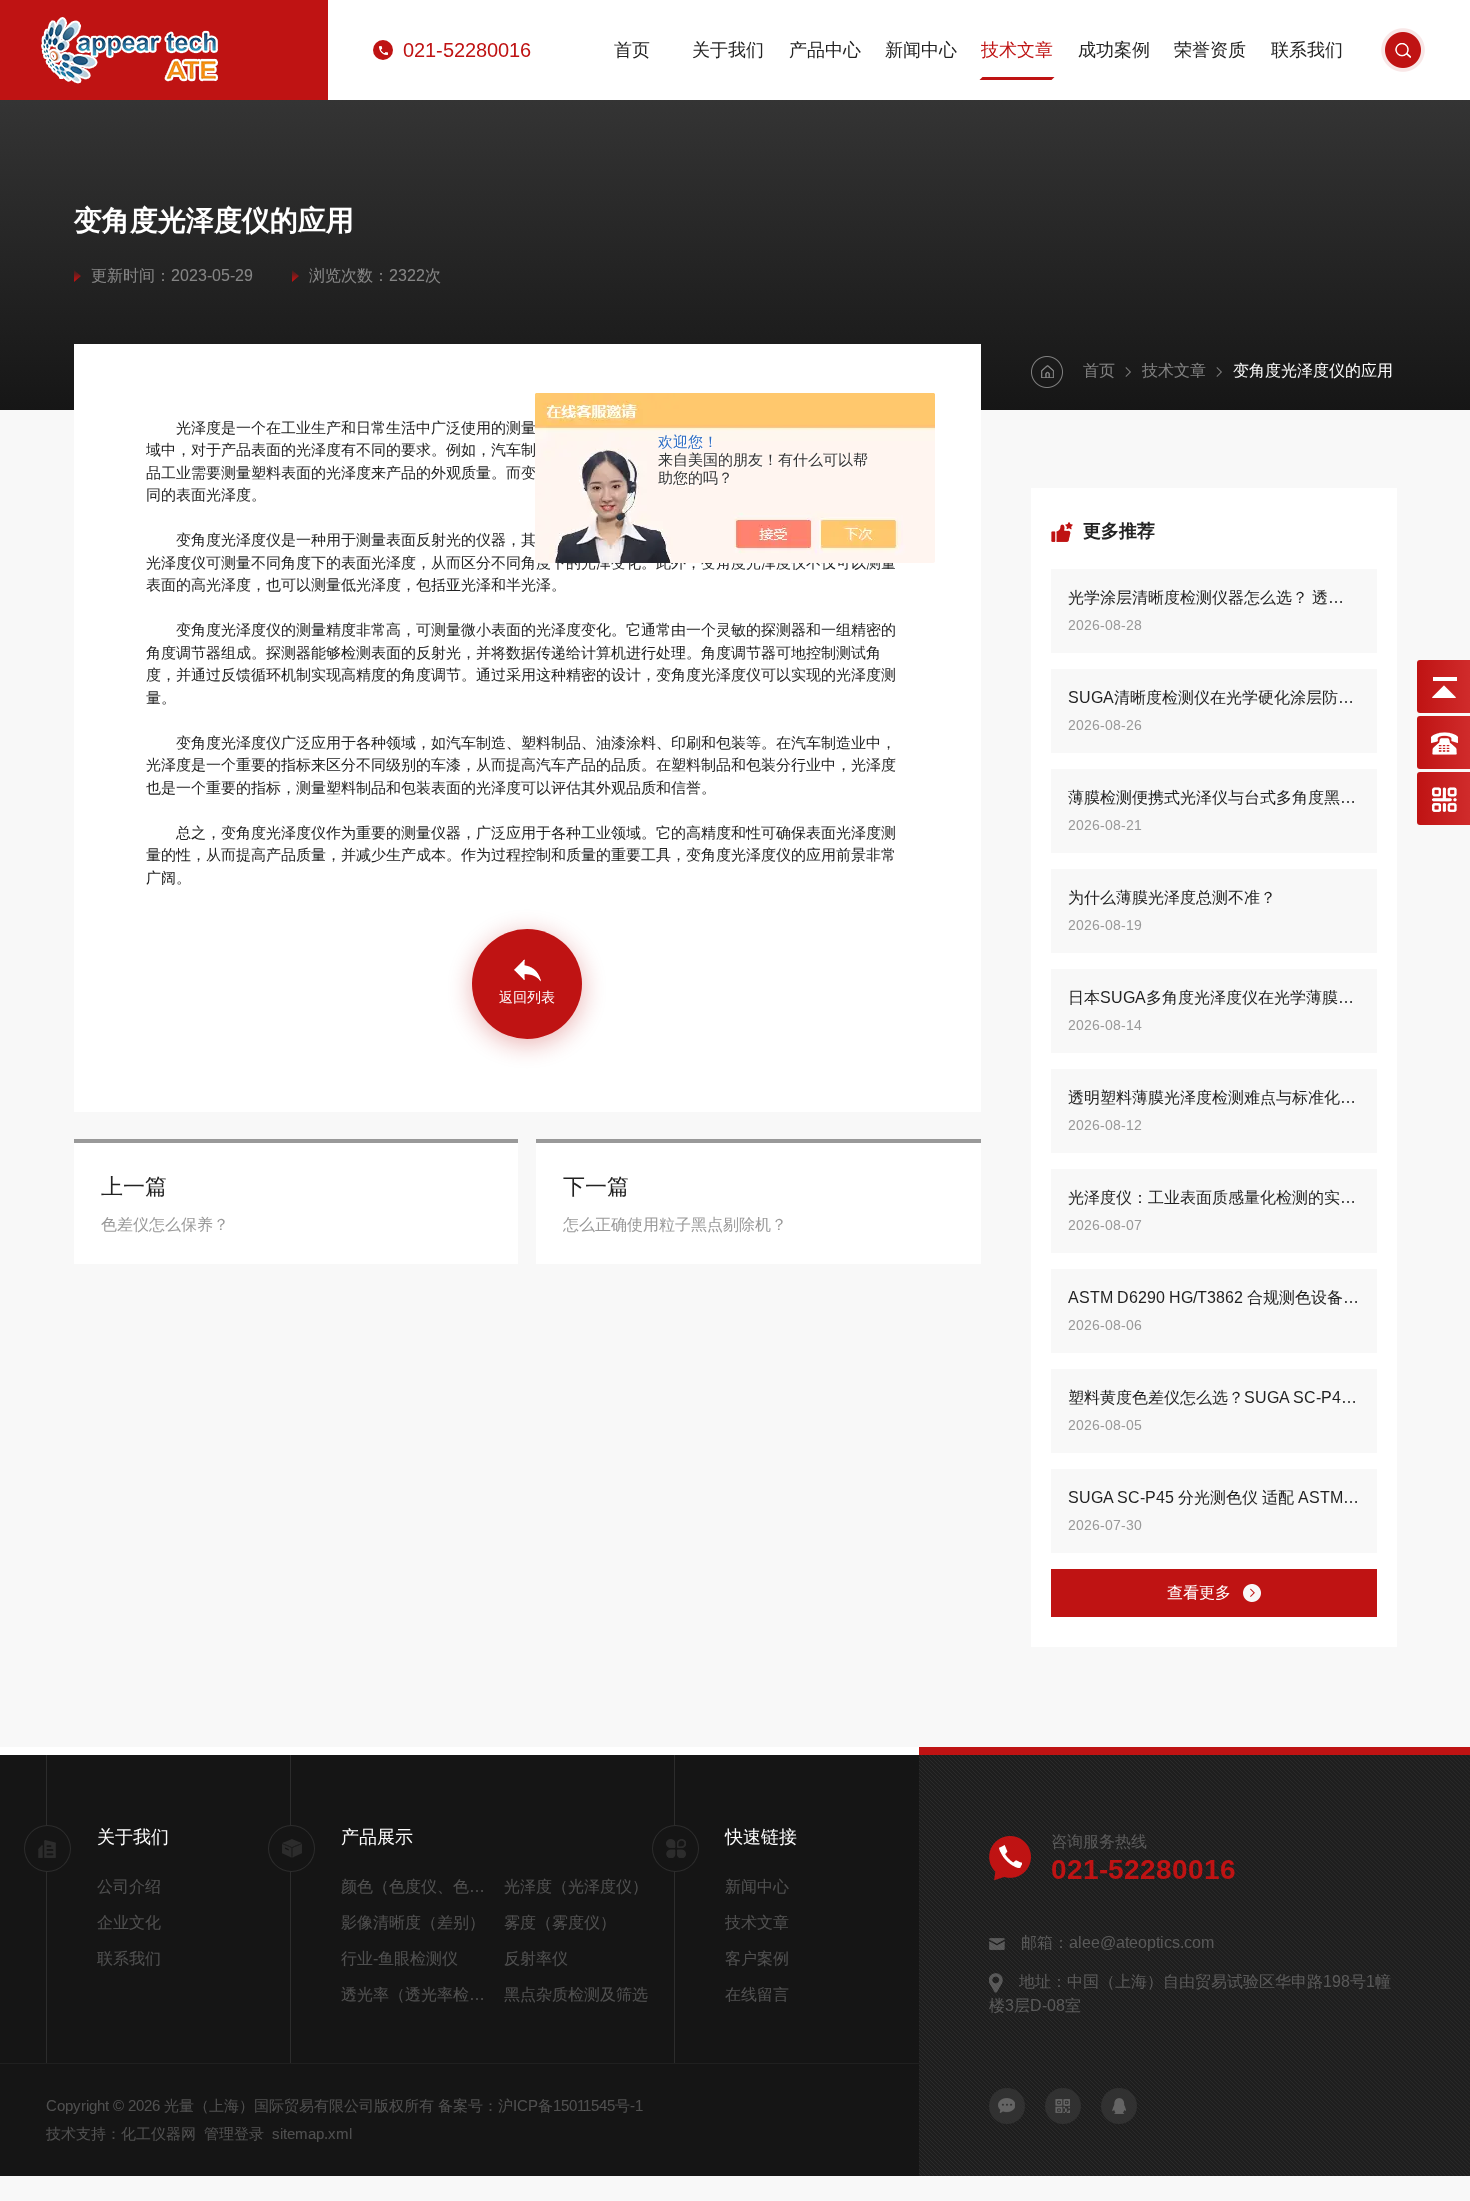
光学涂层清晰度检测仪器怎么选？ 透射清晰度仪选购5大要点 (1213, 597)
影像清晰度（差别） (413, 1922)
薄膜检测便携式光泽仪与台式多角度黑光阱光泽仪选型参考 (1213, 797)
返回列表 (527, 997)
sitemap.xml (312, 2133)
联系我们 (1307, 50)
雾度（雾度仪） (560, 1922)
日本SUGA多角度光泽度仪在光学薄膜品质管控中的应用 (1213, 997)
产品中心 (825, 50)
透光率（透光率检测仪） (418, 1994)
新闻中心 (921, 50)
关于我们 (728, 50)
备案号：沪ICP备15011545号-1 (540, 2105)
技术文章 (1017, 50)
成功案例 (1114, 50)
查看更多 (1199, 1592)
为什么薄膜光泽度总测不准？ (1172, 897)
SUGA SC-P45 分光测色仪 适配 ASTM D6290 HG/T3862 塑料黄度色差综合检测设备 (1213, 1497)
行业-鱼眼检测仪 (399, 1958)
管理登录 (234, 2133)
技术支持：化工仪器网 (121, 2133)
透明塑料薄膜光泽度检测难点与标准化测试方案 (1213, 1097)
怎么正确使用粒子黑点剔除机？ (675, 1224)
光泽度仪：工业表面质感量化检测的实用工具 (1213, 1197)
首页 (632, 50)
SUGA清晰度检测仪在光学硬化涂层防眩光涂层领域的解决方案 (1213, 697)
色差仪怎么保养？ (165, 1224)
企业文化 (129, 1922)
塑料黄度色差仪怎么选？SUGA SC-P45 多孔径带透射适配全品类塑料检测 (1213, 1397)
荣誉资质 (1210, 50)
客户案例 (757, 1958)
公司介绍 (129, 1886)
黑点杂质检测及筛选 (576, 1994)
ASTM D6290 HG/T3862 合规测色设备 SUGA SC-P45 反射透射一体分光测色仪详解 (1213, 1297)
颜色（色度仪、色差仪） (418, 1886)
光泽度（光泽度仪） (576, 1886)
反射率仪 (536, 1958)
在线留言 (757, 1994)
